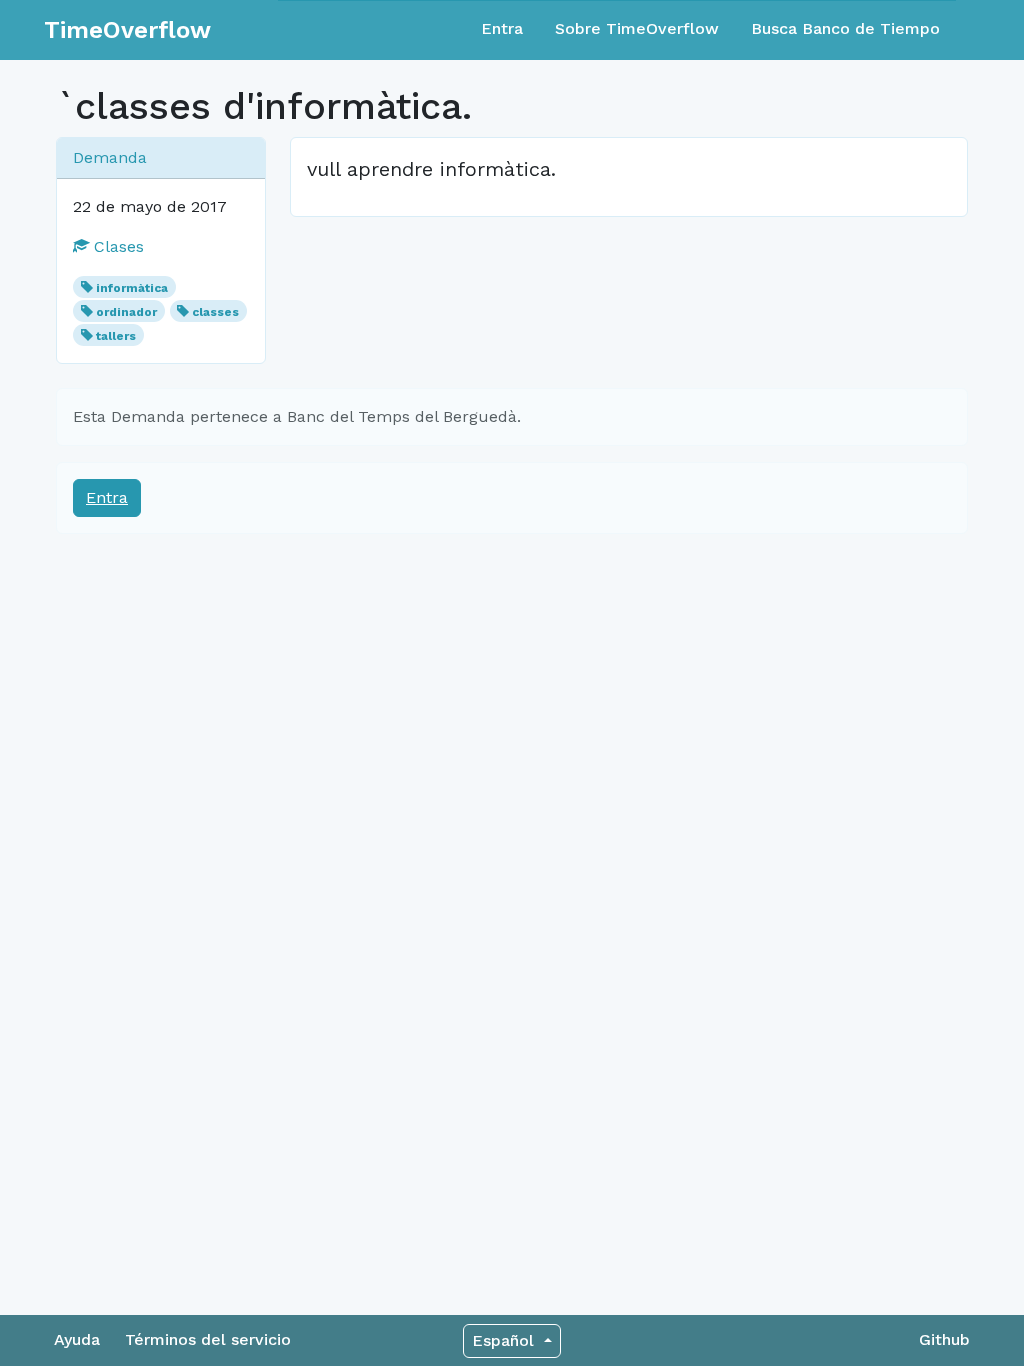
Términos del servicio (208, 1339)
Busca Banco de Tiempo (845, 28)
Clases (116, 246)
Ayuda (77, 1339)
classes (215, 312)
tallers (116, 336)
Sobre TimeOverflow (637, 28)
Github (944, 1339)
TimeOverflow (127, 30)
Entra (502, 28)
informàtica (132, 288)
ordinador (126, 312)
